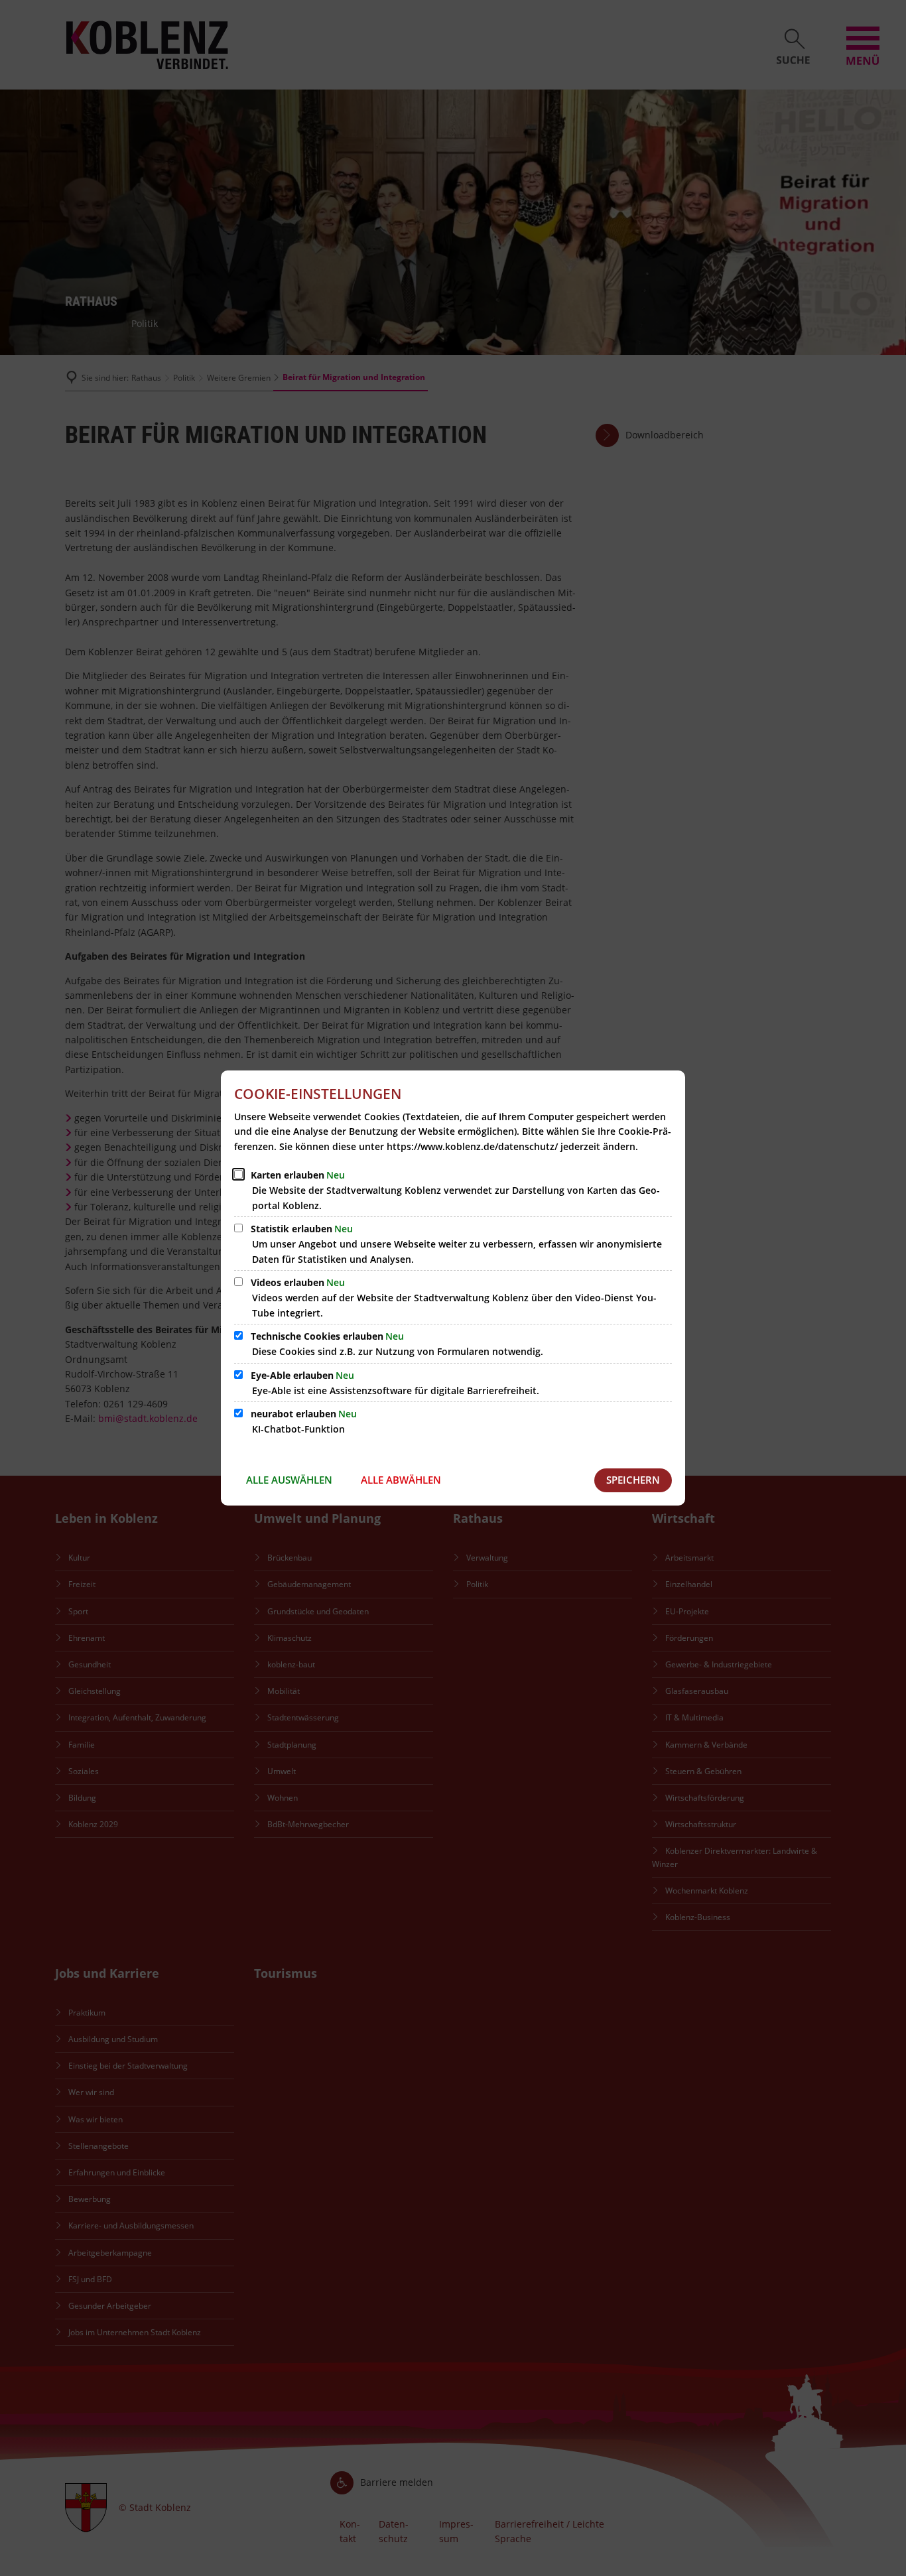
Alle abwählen (401, 1480)
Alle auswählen (289, 1480)
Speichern (633, 1480)
